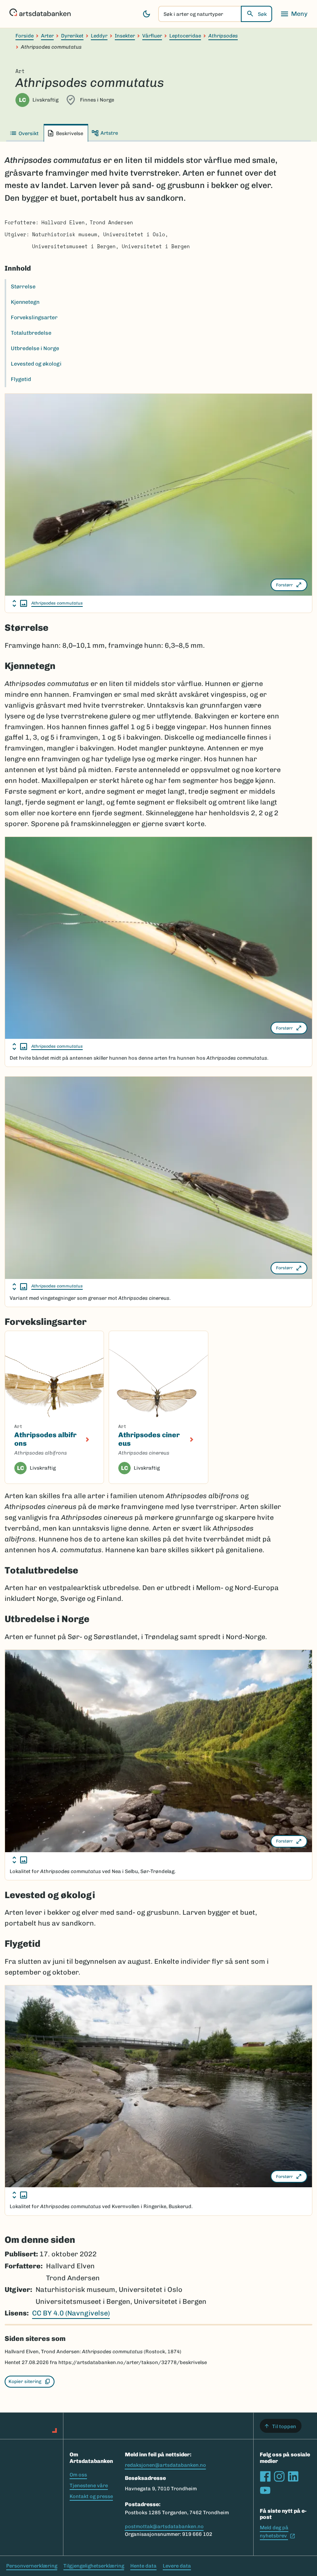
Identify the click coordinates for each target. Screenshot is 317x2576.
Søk (262, 14)
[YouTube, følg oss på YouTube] (265, 2490)
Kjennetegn (25, 302)
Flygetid (21, 379)
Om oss (78, 2475)
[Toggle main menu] (294, 14)
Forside (25, 36)
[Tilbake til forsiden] (40, 14)
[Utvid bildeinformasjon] (20, 603)
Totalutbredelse (31, 333)
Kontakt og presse (91, 2496)
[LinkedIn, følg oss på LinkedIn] (293, 2476)
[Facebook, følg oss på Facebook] (265, 2476)
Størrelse (23, 287)
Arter (47, 36)
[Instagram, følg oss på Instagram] (279, 2476)
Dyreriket (72, 36)
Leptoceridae (185, 36)
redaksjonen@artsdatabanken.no (165, 2465)
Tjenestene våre (89, 2485)
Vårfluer (152, 36)
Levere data (177, 2566)
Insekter (125, 36)
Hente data (143, 2566)
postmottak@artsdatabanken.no (164, 2526)
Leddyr (99, 36)
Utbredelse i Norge (35, 348)
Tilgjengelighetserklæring (94, 2566)
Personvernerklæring (32, 2566)
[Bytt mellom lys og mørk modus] (147, 14)
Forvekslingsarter (34, 318)
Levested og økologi (36, 364)
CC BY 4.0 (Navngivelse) (71, 2313)
